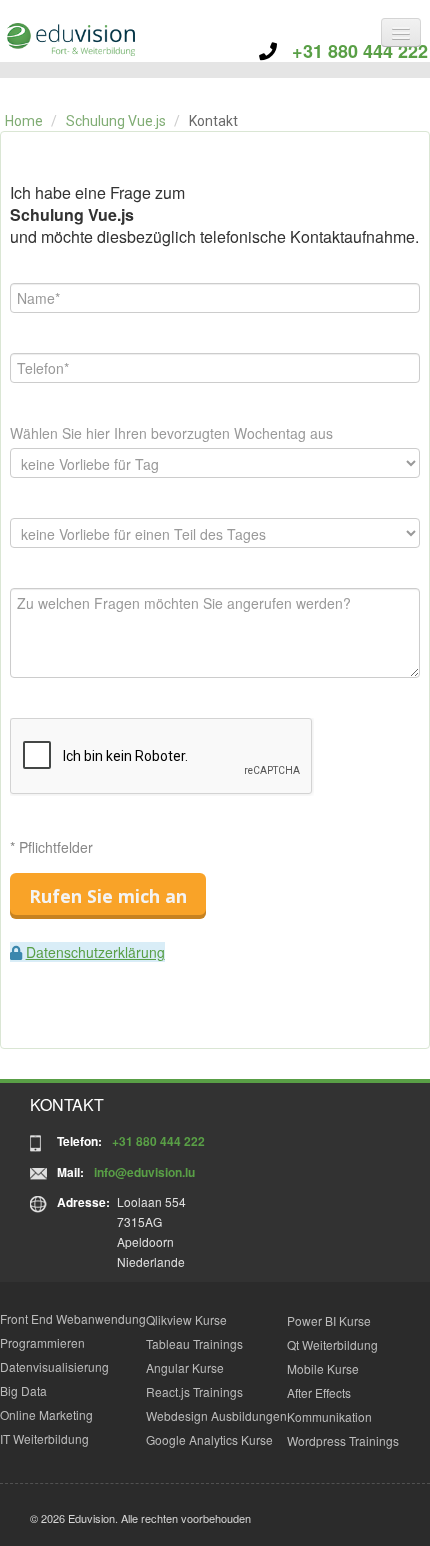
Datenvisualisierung (54, 1366)
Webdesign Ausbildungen (216, 1415)
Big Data (23, 1390)
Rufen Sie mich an (108, 896)
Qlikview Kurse (186, 1319)
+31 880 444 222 (352, 51)
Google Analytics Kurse (209, 1439)
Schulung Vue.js (116, 121)
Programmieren (42, 1342)
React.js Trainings (194, 1391)
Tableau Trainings (194, 1343)
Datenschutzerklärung (95, 952)
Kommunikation (329, 1416)
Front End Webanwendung (73, 1318)
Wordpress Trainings (343, 1440)
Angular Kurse (185, 1367)
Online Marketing (46, 1414)
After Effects (319, 1392)
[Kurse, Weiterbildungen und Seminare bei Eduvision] (70, 39)
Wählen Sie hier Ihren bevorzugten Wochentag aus (171, 433)
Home (24, 121)
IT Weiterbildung (44, 1438)
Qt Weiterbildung (332, 1344)
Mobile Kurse (323, 1368)
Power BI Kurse (329, 1320)
